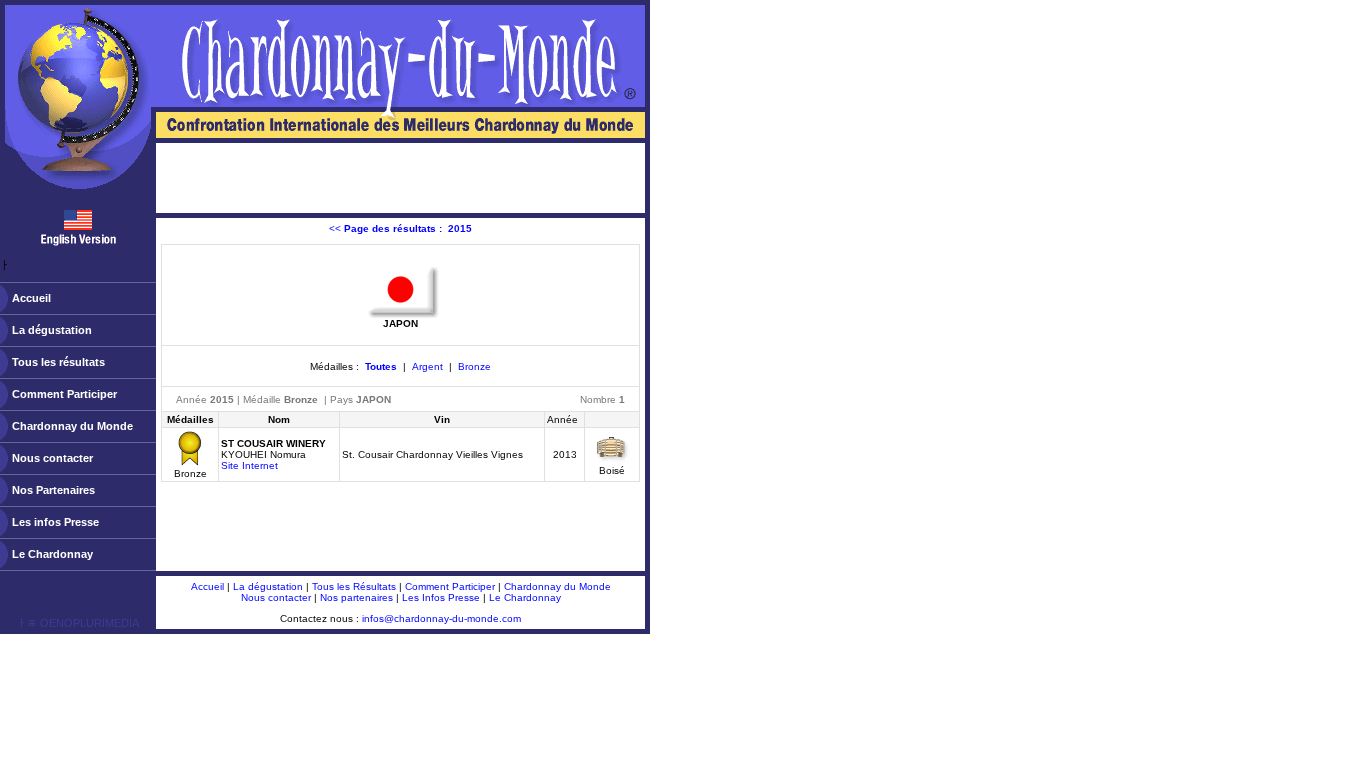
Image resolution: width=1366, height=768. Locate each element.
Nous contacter (52, 458)
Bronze (474, 366)
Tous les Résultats (354, 586)
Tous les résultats (58, 362)
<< (400, 228)
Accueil (31, 298)
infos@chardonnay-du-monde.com (441, 618)
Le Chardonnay (52, 554)
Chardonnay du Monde (72, 426)
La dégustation (52, 330)
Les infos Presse (55, 522)
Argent (427, 366)
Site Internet (249, 465)
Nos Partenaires (53, 490)
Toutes (381, 366)
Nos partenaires (356, 597)
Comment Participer (64, 394)
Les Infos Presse (441, 597)
